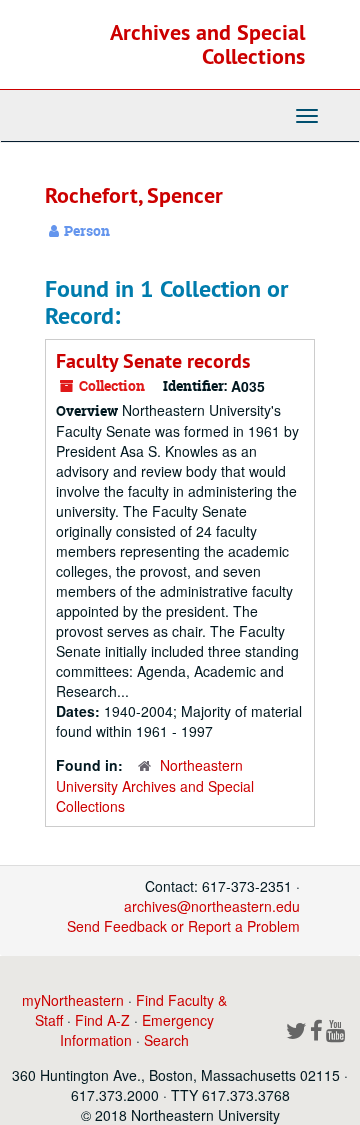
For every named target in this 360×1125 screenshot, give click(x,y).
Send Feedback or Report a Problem (183, 926)
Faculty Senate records (153, 361)
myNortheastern (73, 1000)
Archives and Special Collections (207, 44)
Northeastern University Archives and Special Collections (155, 785)
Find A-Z (102, 1020)
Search (166, 1040)
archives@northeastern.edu (212, 906)
